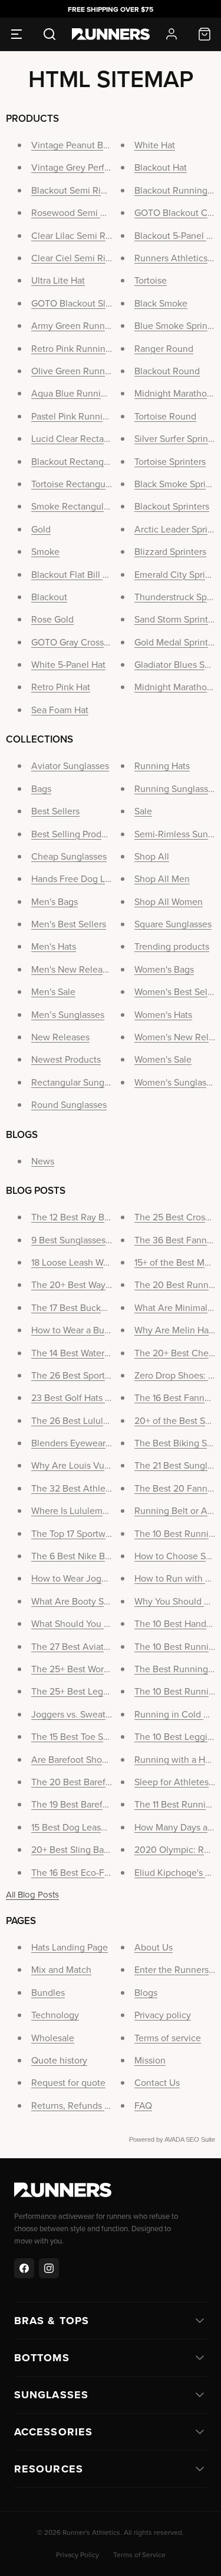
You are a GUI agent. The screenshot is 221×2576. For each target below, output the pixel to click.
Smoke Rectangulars (73, 506)
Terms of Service (139, 2555)
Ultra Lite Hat (58, 280)
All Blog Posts (32, 1894)
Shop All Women (169, 901)
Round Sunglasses (69, 1104)
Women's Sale (163, 1059)
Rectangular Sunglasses (80, 1082)
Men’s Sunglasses (68, 1014)
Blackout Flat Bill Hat (74, 574)
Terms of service (168, 2038)
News (43, 1161)
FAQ (143, 2105)
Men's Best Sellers (69, 924)
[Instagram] (49, 2268)
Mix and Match (61, 1969)
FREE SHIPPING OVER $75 (111, 9)
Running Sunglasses (176, 788)
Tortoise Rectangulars (75, 484)
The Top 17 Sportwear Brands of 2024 (108, 1533)
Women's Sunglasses (177, 1082)
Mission (150, 2060)
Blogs (146, 1992)
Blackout (49, 597)
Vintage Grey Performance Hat (94, 167)
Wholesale (53, 2038)
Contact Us (157, 2082)
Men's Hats (54, 946)
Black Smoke (161, 303)
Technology (55, 2015)
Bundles (48, 1992)
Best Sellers (55, 811)
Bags (41, 788)
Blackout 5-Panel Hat (177, 235)
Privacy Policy (77, 2555)
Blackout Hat (161, 167)
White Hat (155, 145)
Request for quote (68, 2082)
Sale (143, 811)
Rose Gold (52, 619)
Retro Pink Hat (61, 687)
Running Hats (162, 766)
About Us (154, 1947)
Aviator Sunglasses (70, 766)
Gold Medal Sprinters (177, 642)
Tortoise (151, 280)
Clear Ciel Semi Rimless (80, 258)
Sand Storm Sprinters (177, 619)
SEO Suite (200, 2139)
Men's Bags (55, 901)
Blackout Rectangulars (77, 461)
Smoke (45, 551)
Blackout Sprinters (172, 506)
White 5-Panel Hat (68, 664)
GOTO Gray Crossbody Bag (87, 642)
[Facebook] (24, 2268)
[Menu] (17, 34)
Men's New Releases (74, 969)
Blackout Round (167, 371)
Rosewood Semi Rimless (82, 212)
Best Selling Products (75, 834)
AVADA (174, 2139)
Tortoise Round (165, 416)
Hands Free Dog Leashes (83, 878)
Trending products (172, 946)
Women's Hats (163, 1014)
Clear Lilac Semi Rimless (81, 235)
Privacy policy (163, 2015)
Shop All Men (162, 878)
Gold (41, 529)
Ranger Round (164, 348)
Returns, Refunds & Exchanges (94, 2105)
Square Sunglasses (173, 924)
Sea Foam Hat (60, 710)
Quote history (59, 2060)
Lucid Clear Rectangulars (83, 438)
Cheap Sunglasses (69, 856)
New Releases (60, 1037)
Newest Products (66, 1059)
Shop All (152, 856)
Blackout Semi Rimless (78, 190)
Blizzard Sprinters (170, 551)
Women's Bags (164, 969)
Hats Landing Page (70, 1947)
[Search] (50, 34)
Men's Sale (53, 991)
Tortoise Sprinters (170, 461)
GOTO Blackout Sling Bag (84, 303)
